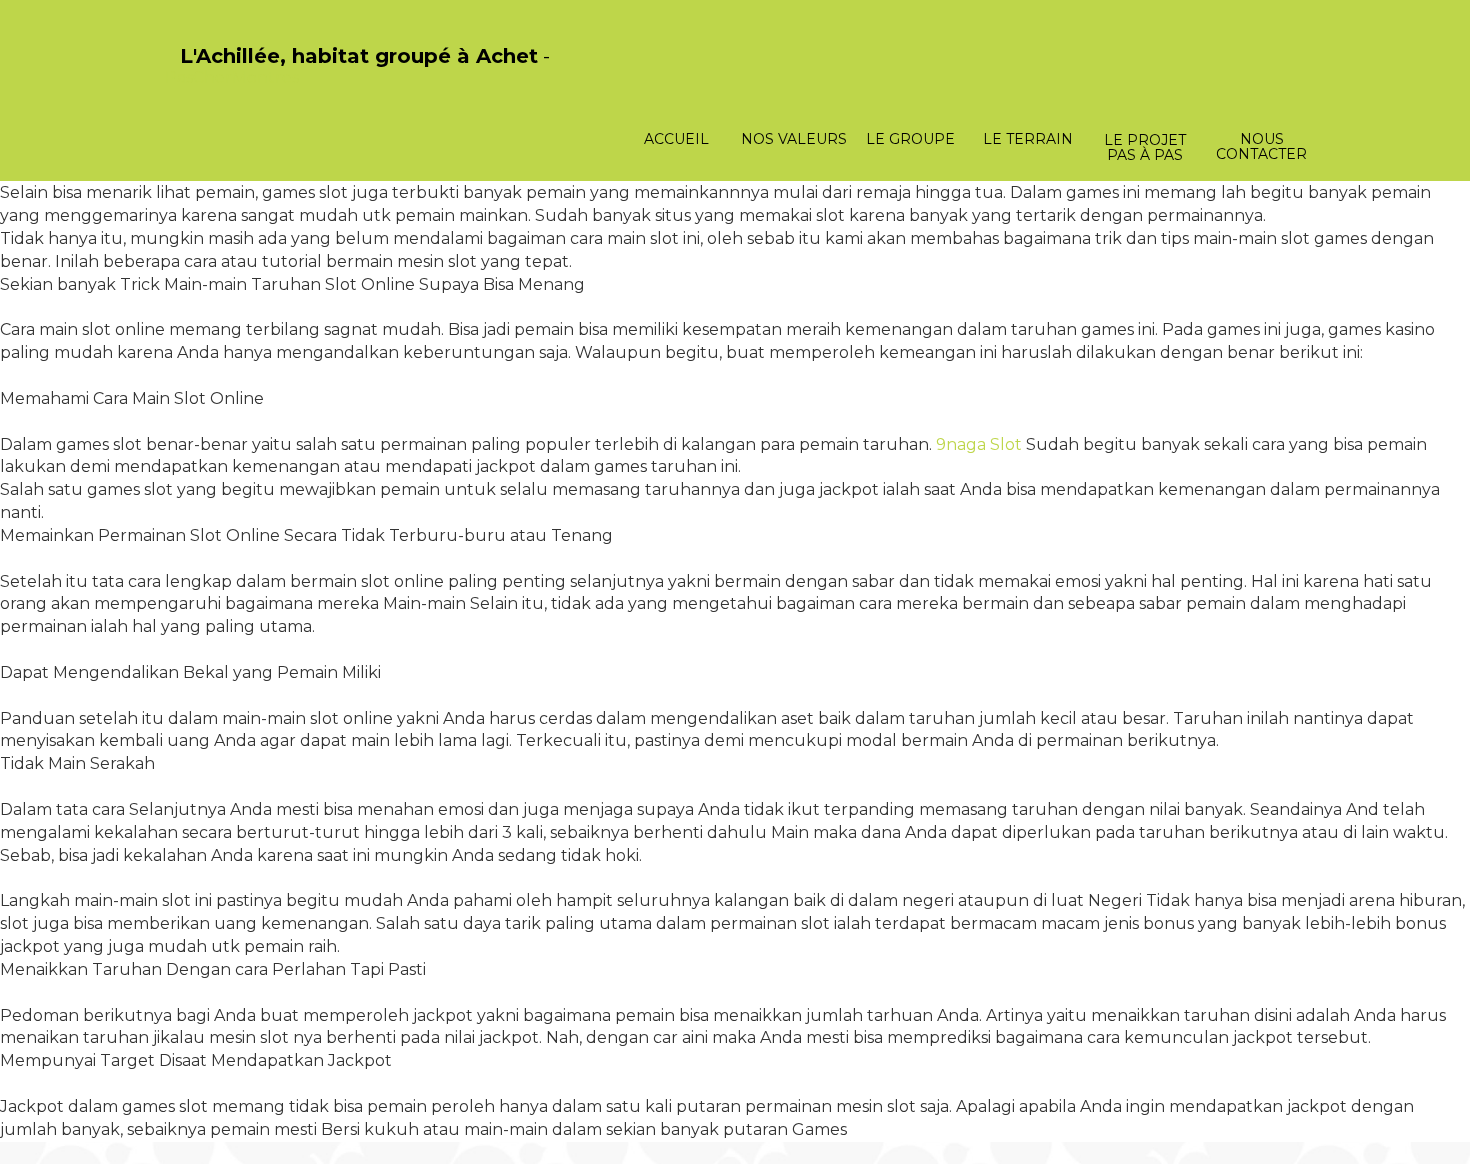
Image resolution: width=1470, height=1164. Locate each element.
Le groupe (910, 139)
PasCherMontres (232, 77)
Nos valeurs (794, 139)
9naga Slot (979, 444)
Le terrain (1028, 139)
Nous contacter (1261, 146)
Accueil (676, 139)
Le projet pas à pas (1145, 147)
